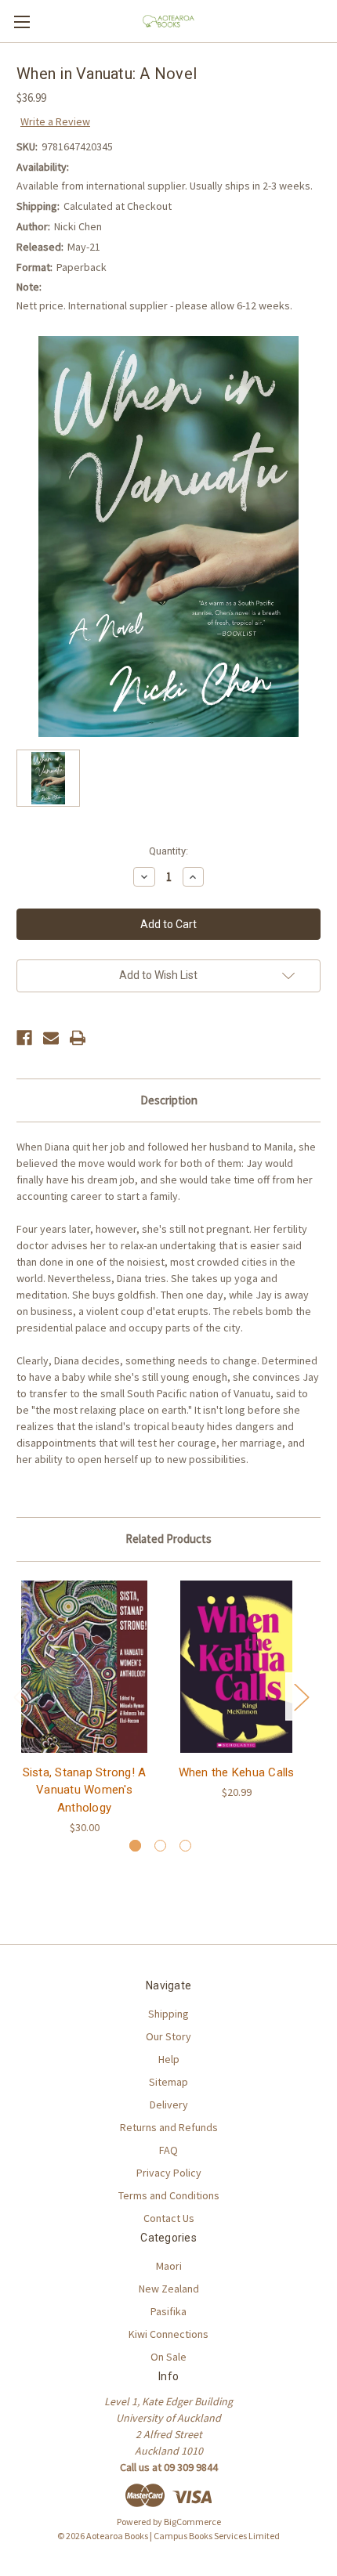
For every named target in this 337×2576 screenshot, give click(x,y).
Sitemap (168, 2082)
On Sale (168, 2357)
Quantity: (168, 851)
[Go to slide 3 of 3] (185, 1846)
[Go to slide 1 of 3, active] (135, 1846)
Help (169, 2059)
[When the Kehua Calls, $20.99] (236, 1667)
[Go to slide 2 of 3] (160, 1846)
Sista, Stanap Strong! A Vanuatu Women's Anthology (85, 1790)
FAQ (168, 2150)
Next (301, 1696)
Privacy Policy (169, 2173)
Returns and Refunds (169, 2127)
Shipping (168, 2014)
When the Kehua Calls (237, 1772)
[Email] (51, 1038)
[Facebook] (24, 1038)
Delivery (169, 2105)
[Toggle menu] (22, 22)
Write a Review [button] (55, 121)
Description (169, 1100)
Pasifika (168, 2311)
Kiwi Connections (168, 2334)
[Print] (78, 1038)
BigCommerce (192, 2522)
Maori (169, 2266)
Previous (20, 1696)
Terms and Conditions (169, 2195)
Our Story (168, 2036)
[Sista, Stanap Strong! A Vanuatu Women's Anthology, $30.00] (84, 1667)
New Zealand (169, 2289)
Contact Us (169, 2218)
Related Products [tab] (168, 1539)
